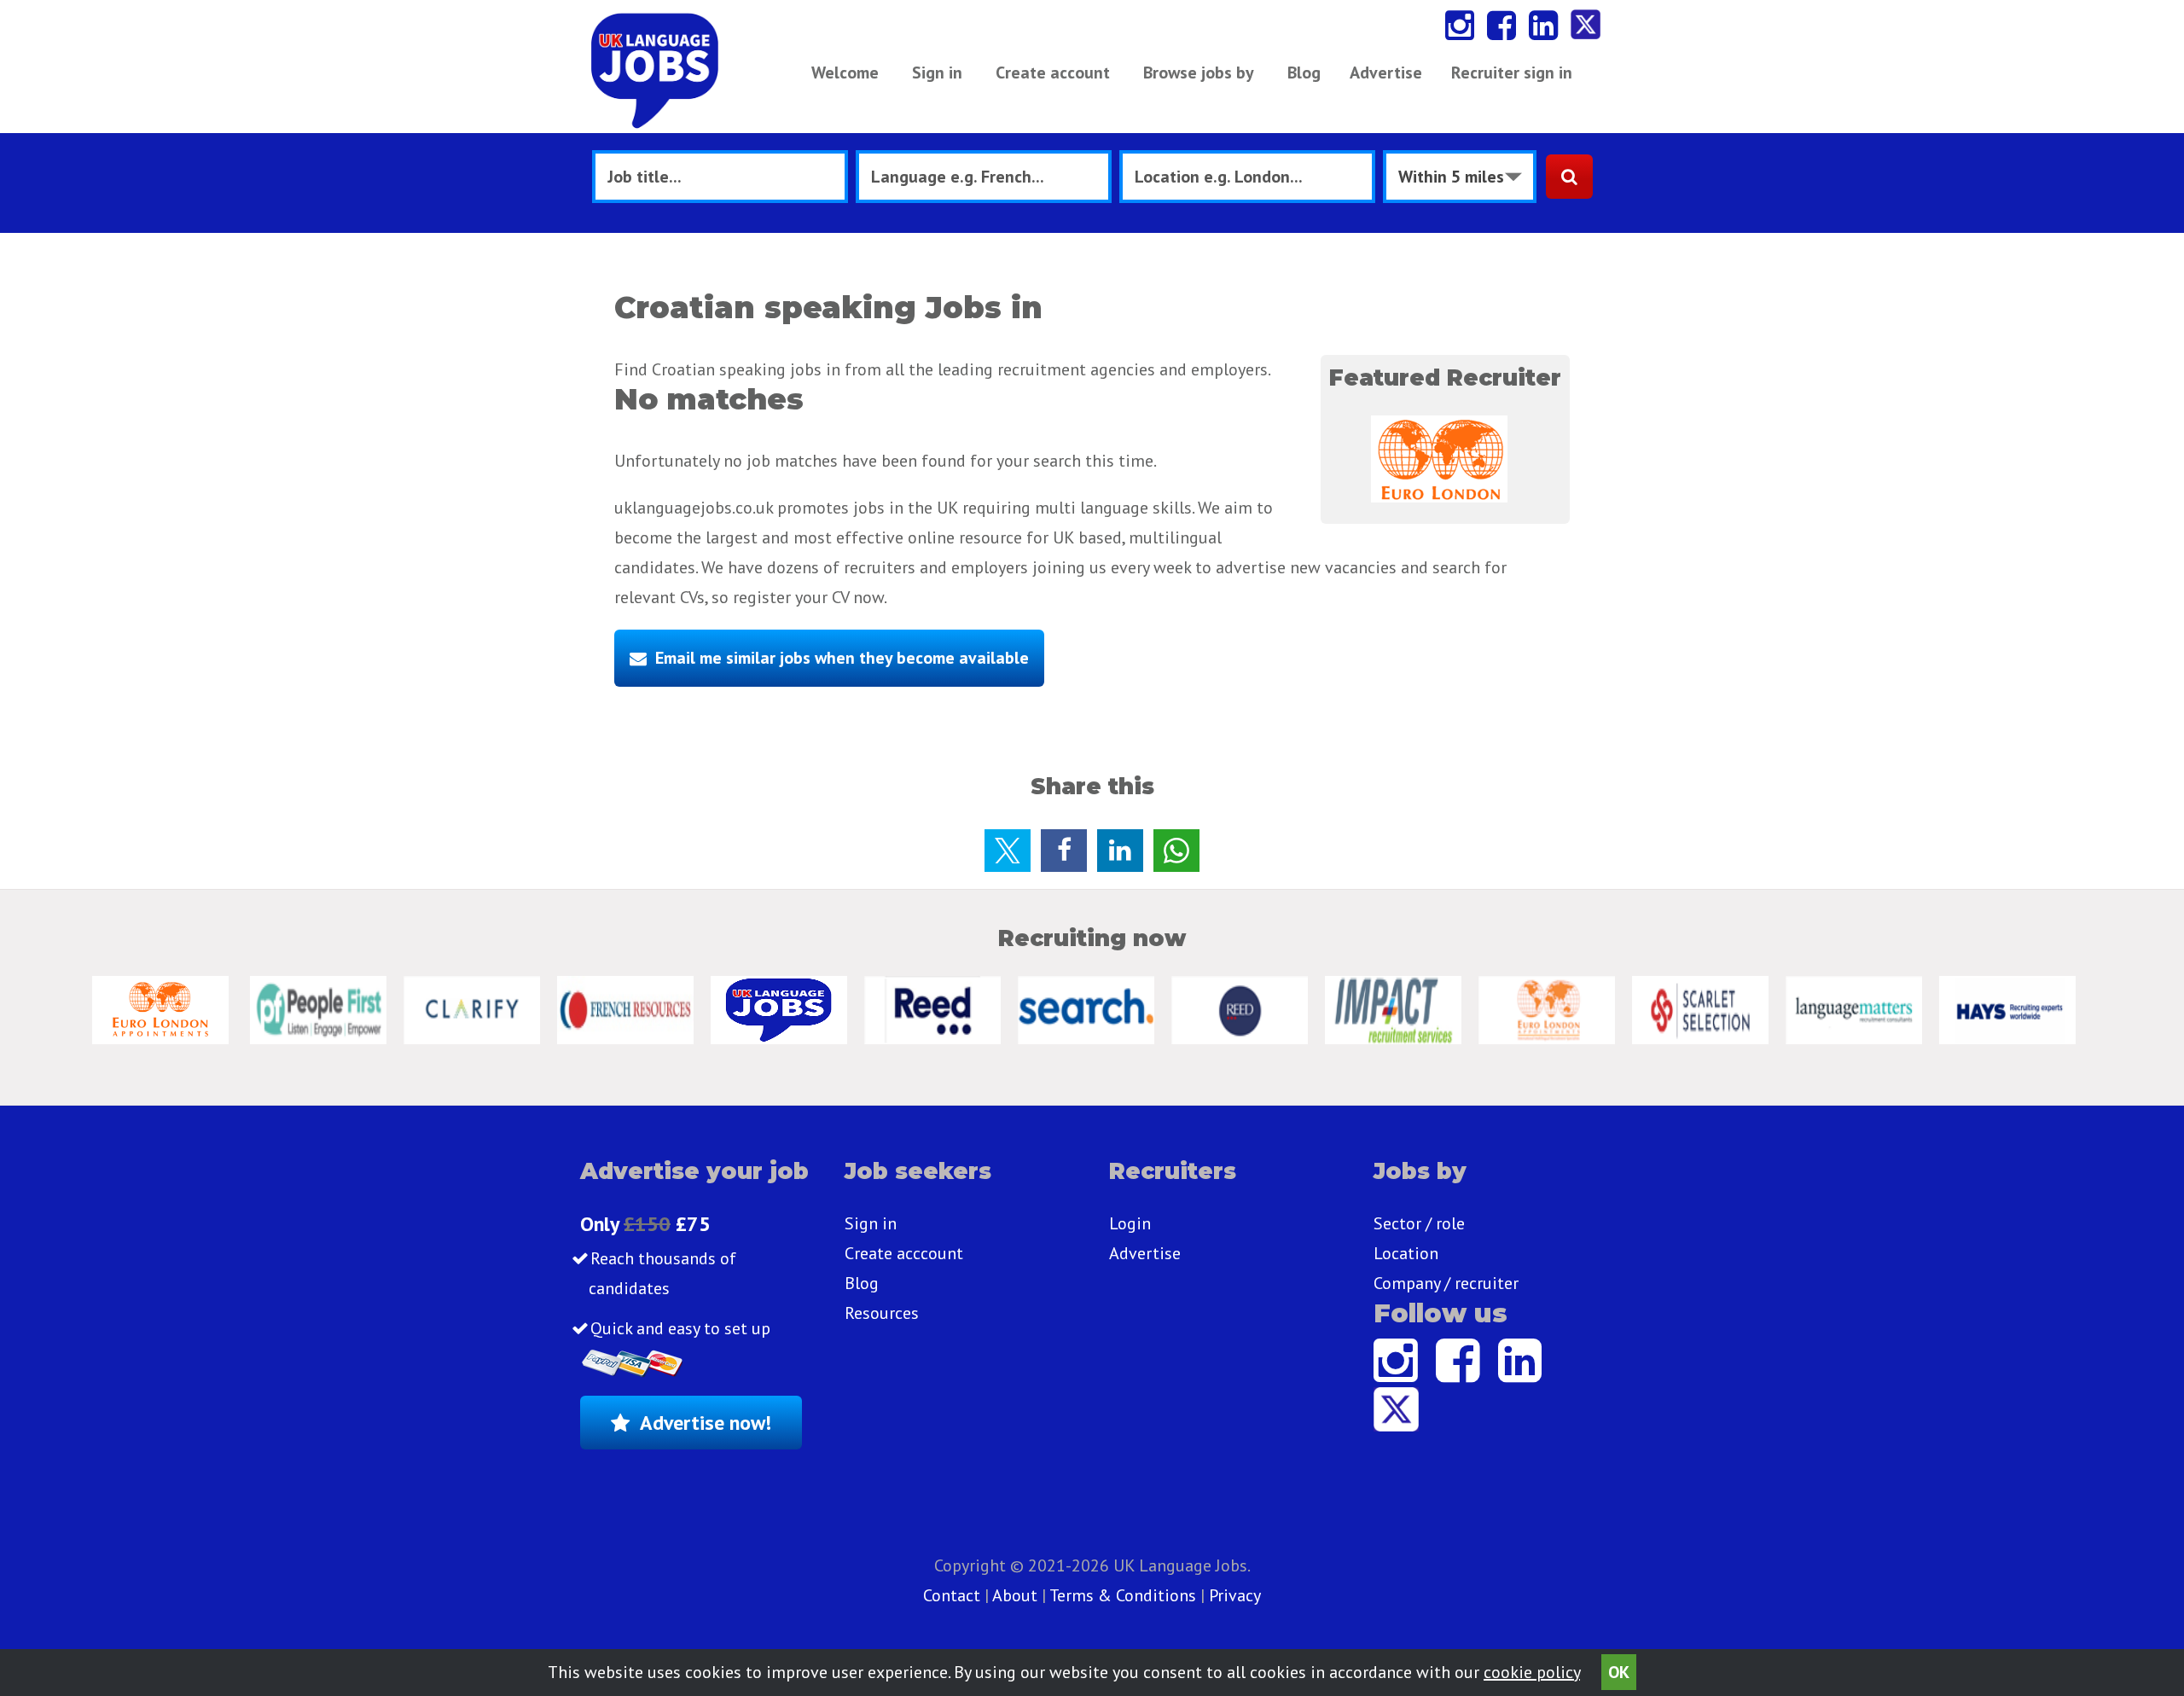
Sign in (937, 73)
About (1015, 1595)
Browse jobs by (1199, 73)
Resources (882, 1313)
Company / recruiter (1446, 1283)
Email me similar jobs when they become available (842, 658)
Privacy (1235, 1595)
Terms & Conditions (1123, 1595)
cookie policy (1532, 1672)
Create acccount (904, 1253)
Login (1130, 1223)
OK (1619, 1672)
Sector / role (1419, 1223)
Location (1406, 1253)
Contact (954, 1595)
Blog (1304, 73)
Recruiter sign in (1512, 73)
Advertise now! (706, 1423)
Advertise (1386, 73)
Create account (1053, 73)
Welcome (845, 73)
